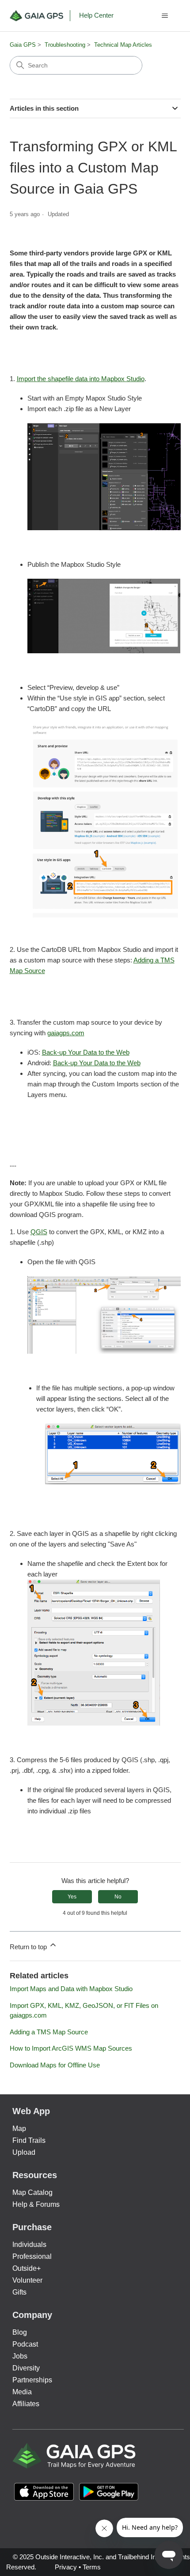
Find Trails (29, 2140)
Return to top (29, 1947)
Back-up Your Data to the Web (86, 1052)
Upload (24, 2152)
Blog (20, 2332)
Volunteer (27, 2280)
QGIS (39, 1232)
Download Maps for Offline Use (55, 2065)
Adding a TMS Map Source (49, 2032)
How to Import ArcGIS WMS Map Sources (71, 2048)
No (118, 1897)
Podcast (25, 2344)
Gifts (19, 2292)
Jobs (20, 2356)
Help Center (96, 15)
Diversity (26, 2368)
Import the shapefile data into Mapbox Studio (81, 379)
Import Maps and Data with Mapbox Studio (71, 1989)
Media (22, 2392)
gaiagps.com (66, 1033)
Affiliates (26, 2404)
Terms (92, 2567)
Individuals (29, 2245)
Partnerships (32, 2380)
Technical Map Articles (123, 45)
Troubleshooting (65, 45)
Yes (72, 1897)
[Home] (40, 16)
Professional (32, 2256)
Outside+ (27, 2268)
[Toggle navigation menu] (165, 16)
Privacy (66, 2567)
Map (19, 2129)
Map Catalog (32, 2192)
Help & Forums (36, 2204)
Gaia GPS (23, 45)
